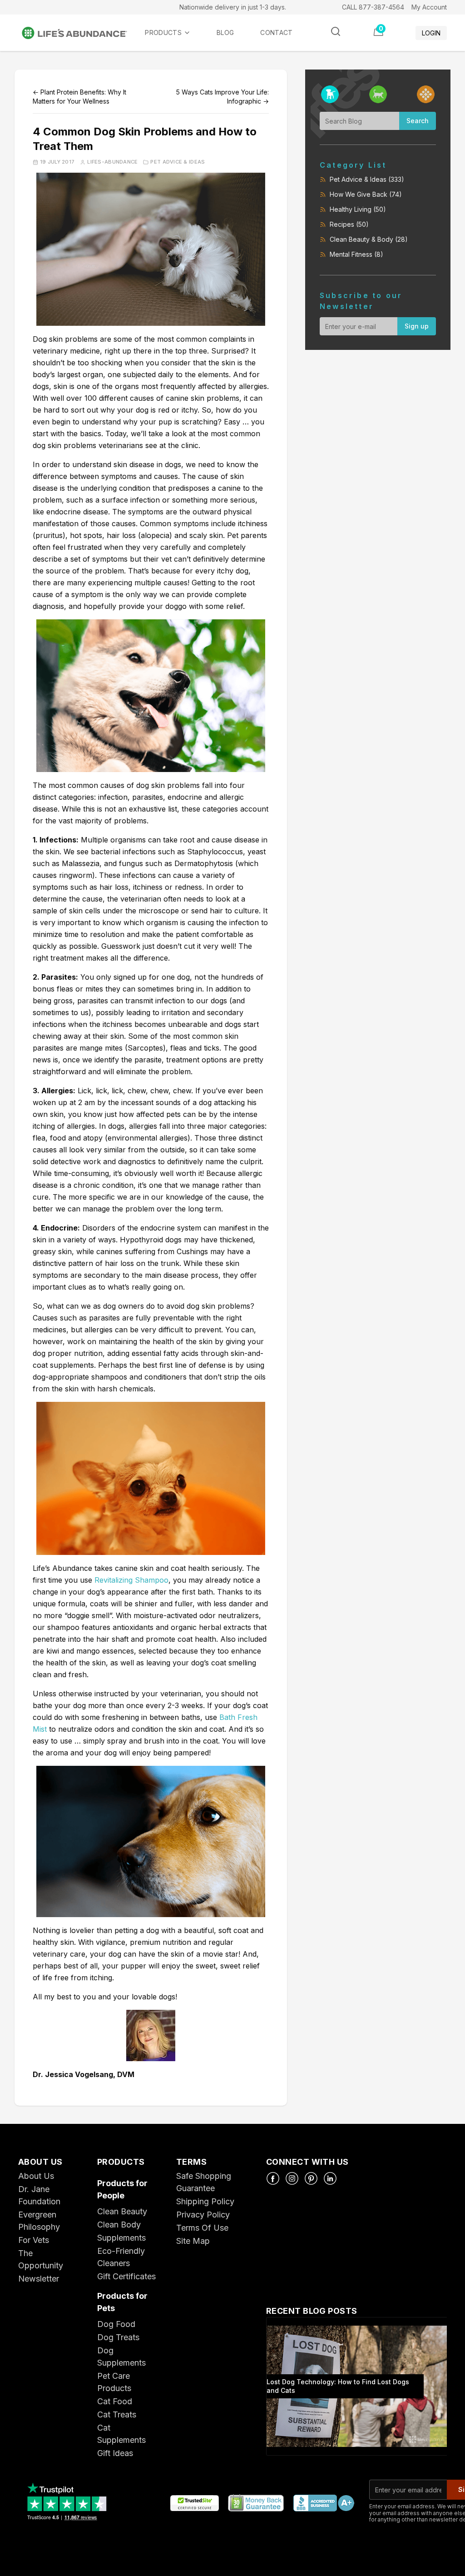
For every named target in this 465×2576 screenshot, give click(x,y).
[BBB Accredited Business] (323, 2504)
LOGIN (431, 33)
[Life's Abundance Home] (82, 33)
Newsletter (39, 2279)
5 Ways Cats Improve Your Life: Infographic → (223, 97)
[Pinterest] (311, 2178)
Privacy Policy (203, 2215)
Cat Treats (117, 2414)
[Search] (336, 31)
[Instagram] (292, 2178)
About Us (36, 2176)
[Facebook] (273, 2178)
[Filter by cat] (378, 94)
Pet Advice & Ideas (178, 162)
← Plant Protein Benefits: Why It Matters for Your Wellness (79, 97)
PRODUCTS (163, 32)
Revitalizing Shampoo (131, 1580)
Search (418, 121)
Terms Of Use (202, 2228)
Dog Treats (118, 2337)
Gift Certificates (126, 2276)
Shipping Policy (205, 2201)
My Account (429, 7)
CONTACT (276, 32)
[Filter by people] (426, 94)
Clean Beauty (122, 2211)
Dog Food (116, 2324)
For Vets (34, 2240)
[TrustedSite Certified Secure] (194, 2504)
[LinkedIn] (330, 2178)
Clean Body (119, 2225)
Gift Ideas (115, 2453)
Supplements (121, 2238)
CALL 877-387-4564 (373, 7)
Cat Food (115, 2401)
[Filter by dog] (330, 94)
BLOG (225, 32)
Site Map (193, 2241)
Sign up (417, 326)
